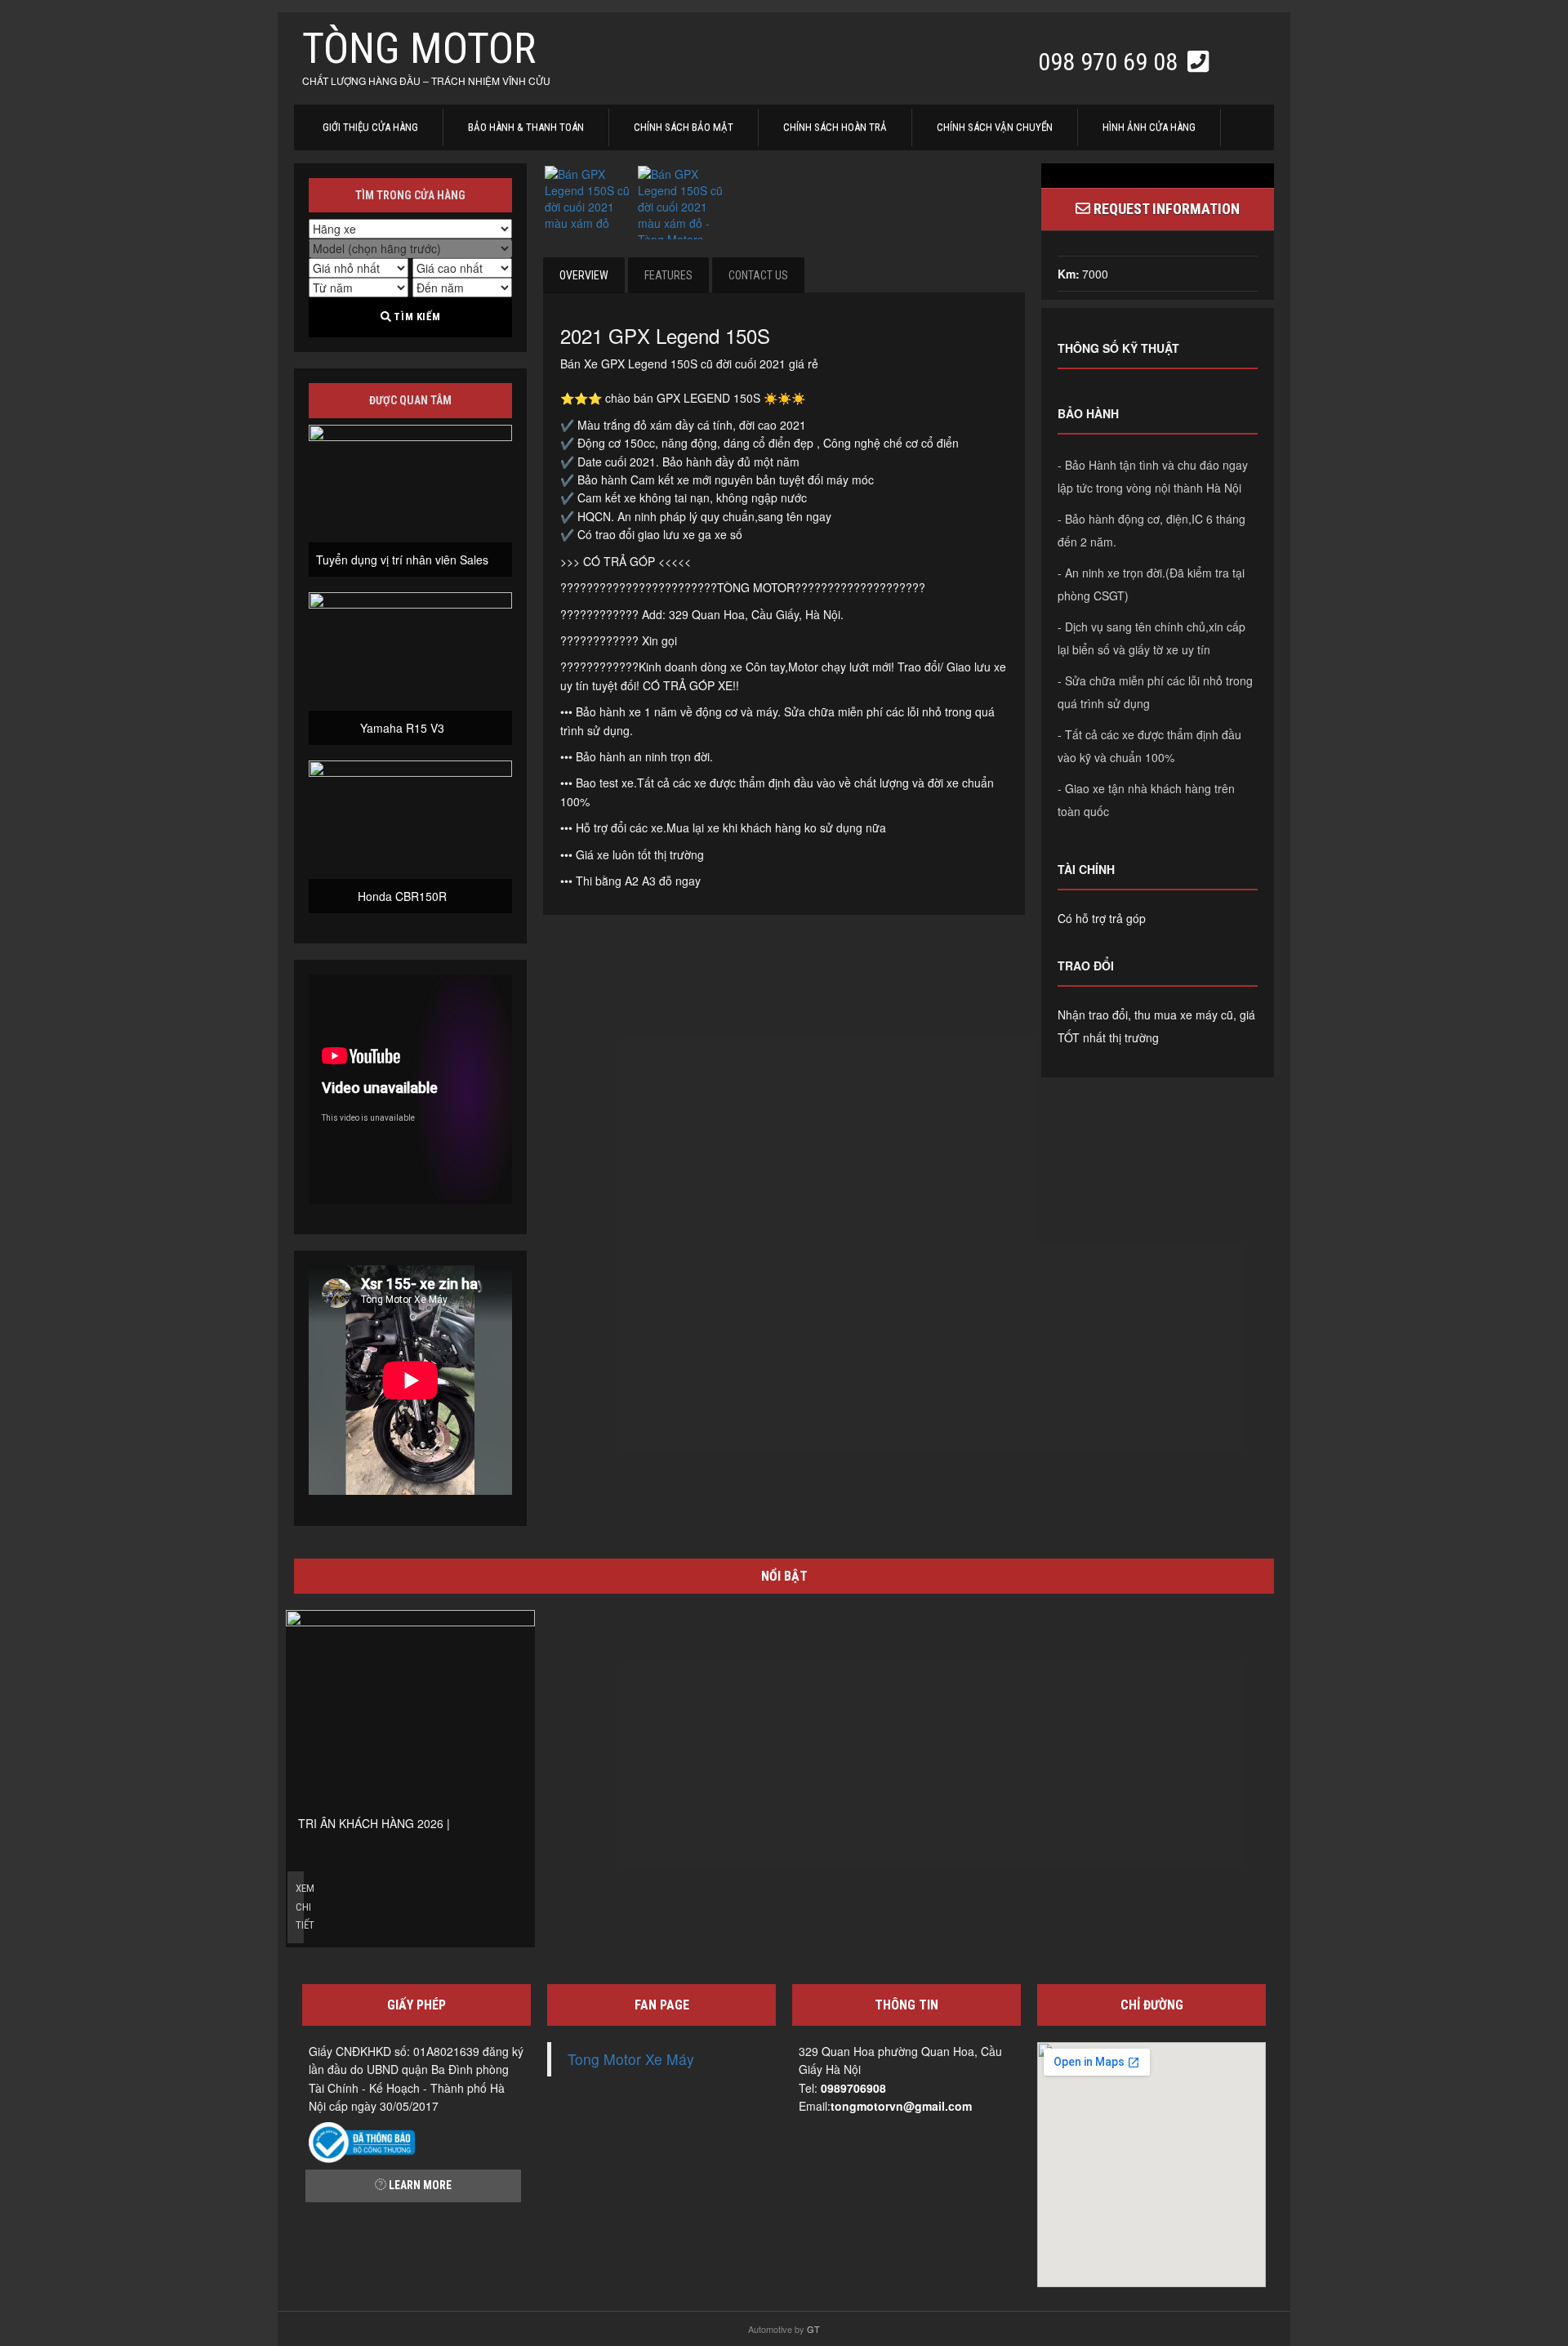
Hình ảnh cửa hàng (1149, 127)
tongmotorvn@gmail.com (901, 2106)
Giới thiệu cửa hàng (370, 127)
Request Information (1165, 209)
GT (813, 2329)
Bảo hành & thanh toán (526, 127)
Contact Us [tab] (758, 275)
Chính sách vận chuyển (995, 127)
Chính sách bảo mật (684, 127)
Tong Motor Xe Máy (631, 2059)
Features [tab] (668, 275)
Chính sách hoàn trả (835, 127)
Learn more (419, 2185)
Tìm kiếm (416, 317)
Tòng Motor (419, 49)
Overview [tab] (584, 275)
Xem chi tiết (300, 1907)
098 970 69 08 (1111, 62)
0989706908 (853, 2088)
